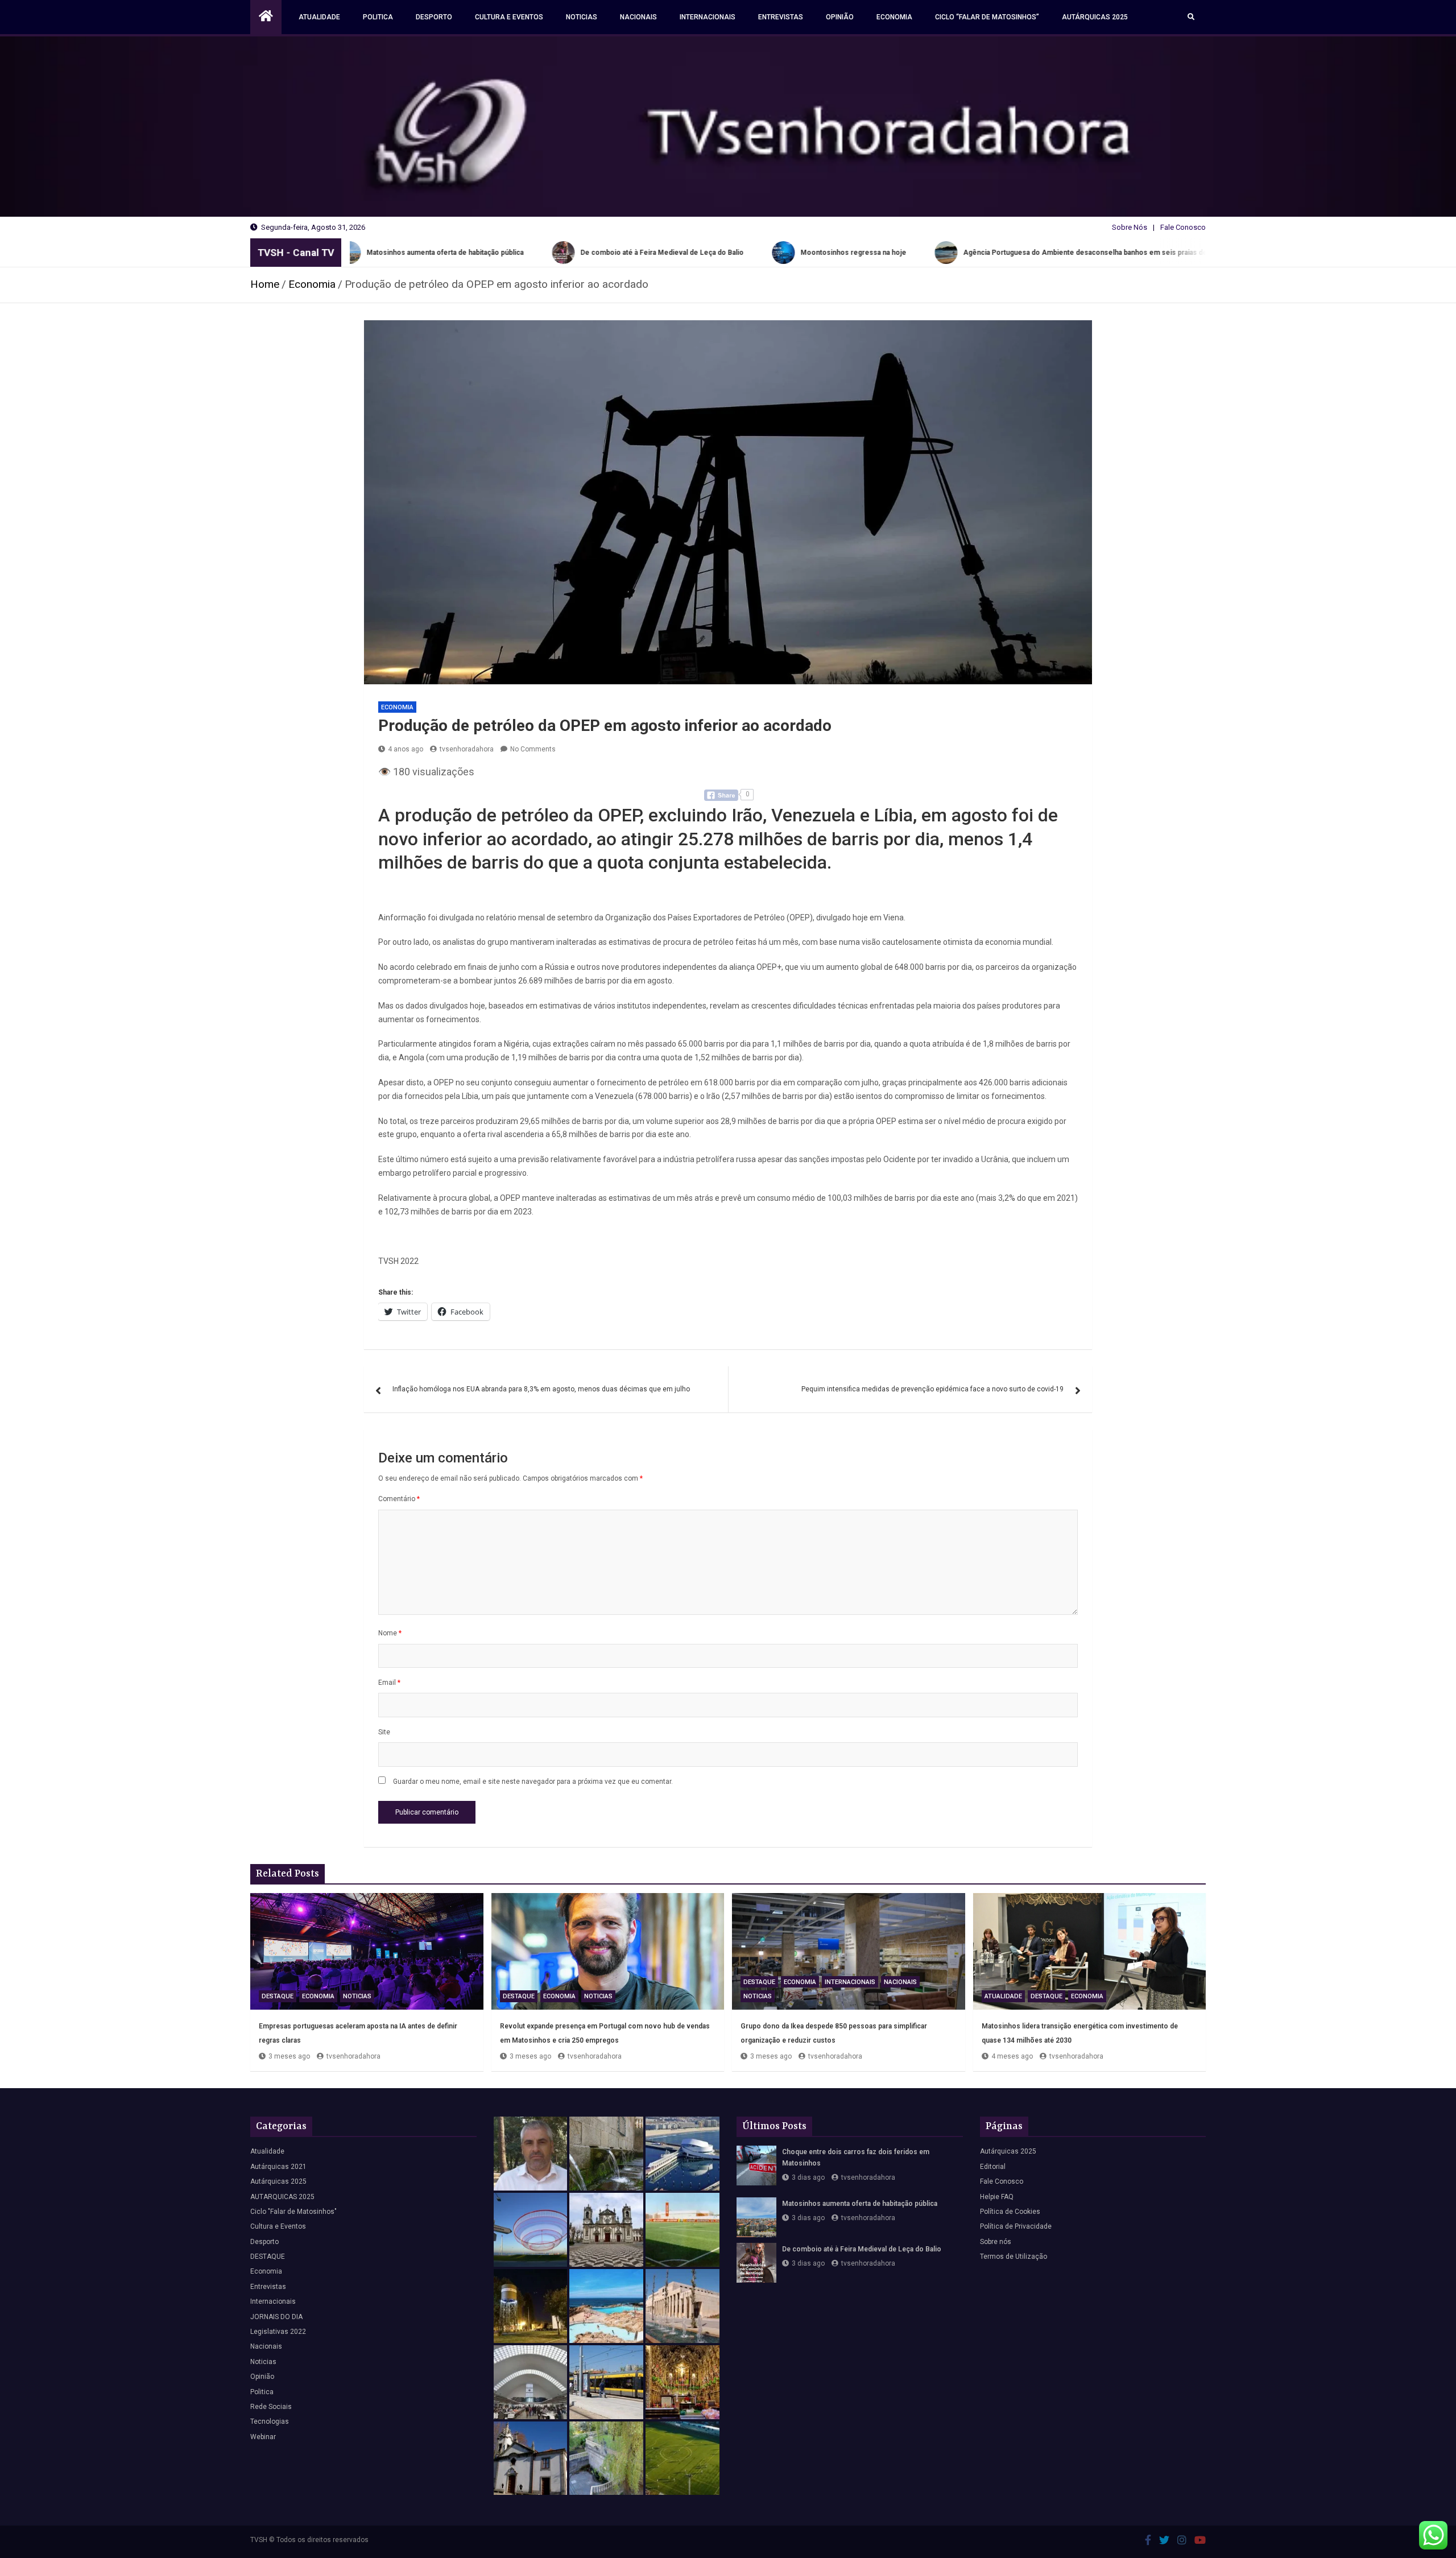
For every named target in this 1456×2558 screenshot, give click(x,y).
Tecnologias (270, 2421)
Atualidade (319, 17)
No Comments (533, 749)
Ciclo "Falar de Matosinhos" (293, 2212)
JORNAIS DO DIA (276, 2317)
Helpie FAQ (997, 2197)
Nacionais (638, 17)
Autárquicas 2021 (278, 2167)
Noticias (582, 17)
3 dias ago (808, 2177)
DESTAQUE (278, 1996)
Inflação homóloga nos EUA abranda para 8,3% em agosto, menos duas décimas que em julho (541, 1389)
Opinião (840, 17)
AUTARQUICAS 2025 (282, 2197)
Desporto (434, 17)
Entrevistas (781, 17)
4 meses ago (1012, 2056)
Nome (390, 1633)
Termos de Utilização (1014, 2257)
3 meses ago (289, 2056)
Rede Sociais (271, 2407)
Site (384, 1732)
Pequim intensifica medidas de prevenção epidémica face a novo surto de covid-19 (932, 1389)
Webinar (263, 2437)
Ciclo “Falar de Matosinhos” (987, 17)
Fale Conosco (1183, 227)
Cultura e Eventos (509, 17)
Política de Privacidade (1016, 2226)
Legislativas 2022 (278, 2332)
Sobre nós (996, 2242)
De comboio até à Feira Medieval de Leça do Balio (862, 2249)
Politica (378, 17)
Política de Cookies (1010, 2212)
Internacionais (708, 17)
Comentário (399, 1499)
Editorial (993, 2167)
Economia (894, 17)
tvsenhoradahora (467, 749)
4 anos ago (406, 749)
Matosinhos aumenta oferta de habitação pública (860, 2204)
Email (389, 1683)
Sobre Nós (1130, 227)
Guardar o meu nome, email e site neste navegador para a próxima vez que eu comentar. (533, 1782)
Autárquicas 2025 (1095, 17)
